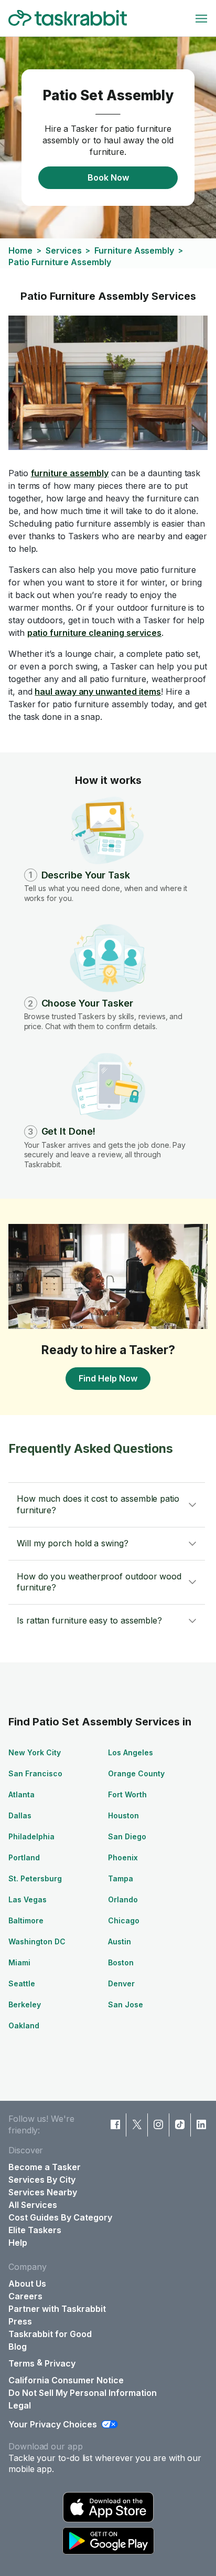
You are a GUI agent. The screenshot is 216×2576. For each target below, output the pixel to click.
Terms (21, 2363)
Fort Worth (127, 1794)
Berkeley (25, 2004)
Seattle (22, 1983)
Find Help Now (108, 1378)
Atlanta (21, 1794)
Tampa (121, 1878)
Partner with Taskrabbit (57, 2309)
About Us (27, 2284)
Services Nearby (43, 2192)
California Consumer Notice (66, 2380)
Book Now (108, 177)
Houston (123, 1815)
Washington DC (37, 1941)
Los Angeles (131, 1752)
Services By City (42, 2180)
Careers (25, 2296)
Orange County (136, 1773)
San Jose (126, 2004)
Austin (120, 1941)
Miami (19, 1962)
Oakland (24, 2025)
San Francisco (35, 1773)
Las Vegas (28, 1899)
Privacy (60, 2363)
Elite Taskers (35, 2230)
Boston (121, 1962)
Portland (24, 1857)
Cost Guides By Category (60, 2217)
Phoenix (123, 1857)
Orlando (123, 1899)
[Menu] (201, 18)
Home (20, 250)
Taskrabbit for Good (50, 2334)
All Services (33, 2205)
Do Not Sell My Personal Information (83, 2393)
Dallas (20, 1815)
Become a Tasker (45, 2167)
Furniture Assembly (134, 250)
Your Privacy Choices (53, 2424)
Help (18, 2243)
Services (63, 250)
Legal (20, 2405)
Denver (121, 1983)
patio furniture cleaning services (94, 633)
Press (20, 2321)
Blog (18, 2347)
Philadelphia (31, 1836)
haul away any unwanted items (98, 692)
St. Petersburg (35, 1878)
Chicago (124, 1920)
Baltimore (26, 1920)
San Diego (127, 1836)
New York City (35, 1752)
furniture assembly (70, 473)
